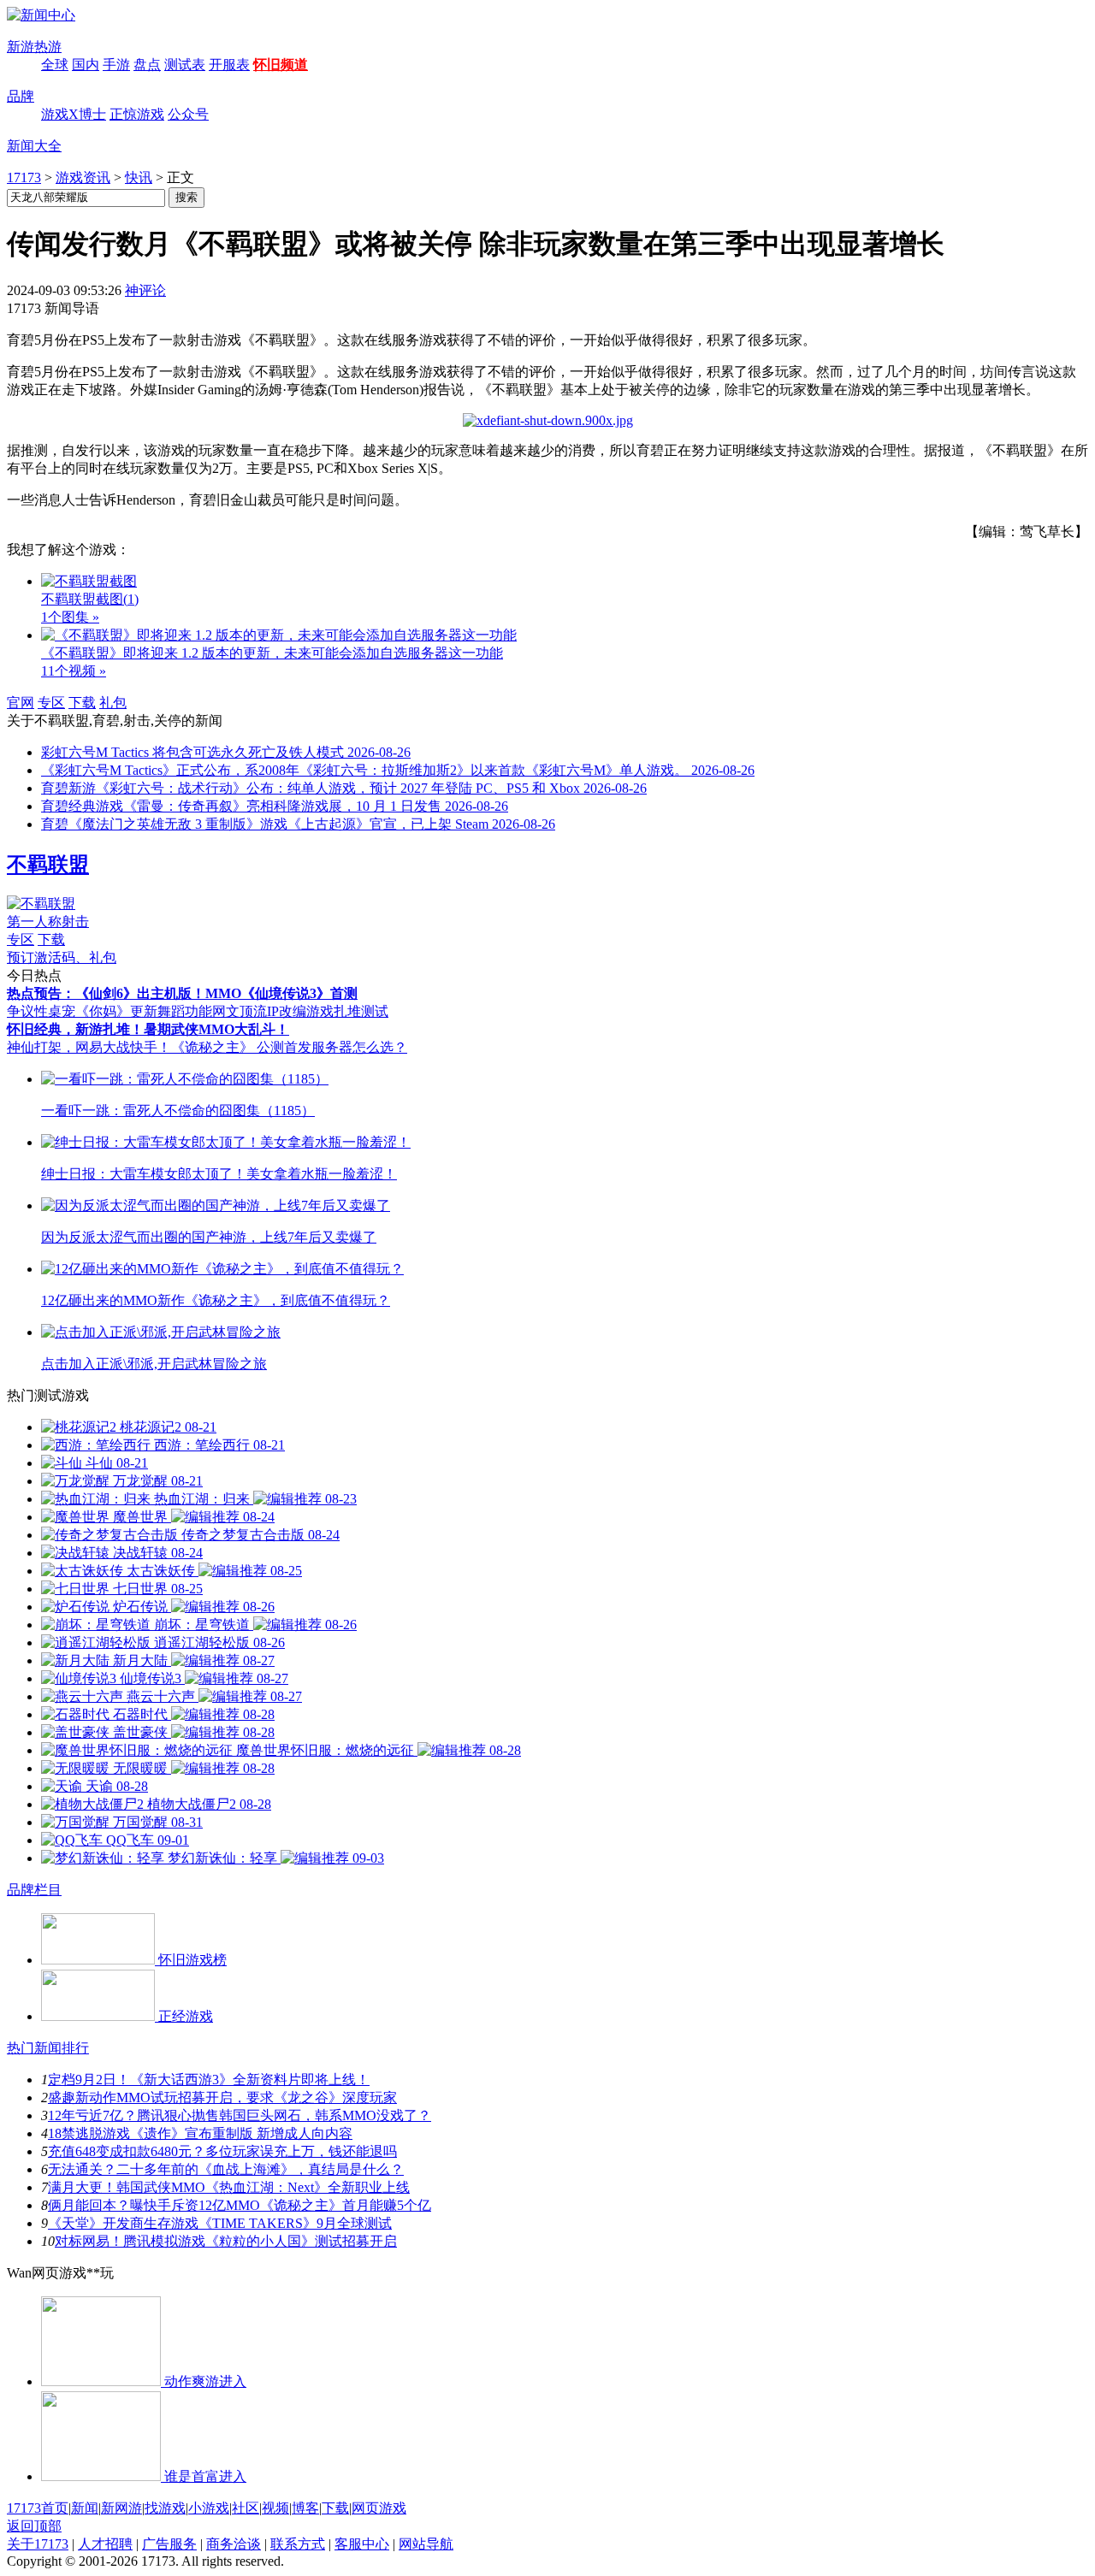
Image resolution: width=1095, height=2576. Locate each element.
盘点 (147, 65)
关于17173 (38, 2544)
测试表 (185, 65)
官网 (21, 703)
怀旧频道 (281, 65)
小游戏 (209, 2508)
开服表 (229, 65)
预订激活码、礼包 (62, 957)
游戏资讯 (83, 177)
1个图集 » (70, 617)
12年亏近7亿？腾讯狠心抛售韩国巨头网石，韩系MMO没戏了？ (240, 2115)
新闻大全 (34, 146)
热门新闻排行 (48, 2048)
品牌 (21, 96)
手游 (116, 65)
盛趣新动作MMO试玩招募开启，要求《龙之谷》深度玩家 (222, 2097)
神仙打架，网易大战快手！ (89, 1047)
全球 (55, 65)
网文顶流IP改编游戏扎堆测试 (300, 1011)
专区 (51, 703)
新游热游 (34, 47)
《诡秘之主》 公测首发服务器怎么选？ (289, 1047)
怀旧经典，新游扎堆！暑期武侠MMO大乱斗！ (148, 1029)
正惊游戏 (137, 114)
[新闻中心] (41, 15)
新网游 (121, 2508)
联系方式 (298, 2544)
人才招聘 (105, 2544)
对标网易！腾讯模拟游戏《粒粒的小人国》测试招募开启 (226, 2241)
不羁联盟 (48, 865)
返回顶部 (34, 2526)
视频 (275, 2508)
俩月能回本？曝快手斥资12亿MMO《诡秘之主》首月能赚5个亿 (240, 2205)
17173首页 (38, 2508)
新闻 (85, 2508)
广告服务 (169, 2544)
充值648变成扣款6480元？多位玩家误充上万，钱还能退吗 (222, 2151)
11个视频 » (74, 671)
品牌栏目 (34, 1890)
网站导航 (426, 2544)
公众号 (188, 114)
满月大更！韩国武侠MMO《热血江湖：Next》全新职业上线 (229, 2187)
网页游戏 (379, 2508)
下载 (82, 703)
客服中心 (362, 2544)
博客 (305, 2508)
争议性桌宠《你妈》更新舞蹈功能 (109, 1011)
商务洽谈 (234, 2544)
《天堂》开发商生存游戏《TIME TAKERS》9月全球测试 (220, 2223)
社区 (246, 2508)
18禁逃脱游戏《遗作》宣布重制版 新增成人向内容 (200, 2133)
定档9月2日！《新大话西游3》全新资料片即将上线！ (209, 2080)
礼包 (113, 703)
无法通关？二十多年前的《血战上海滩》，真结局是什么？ (226, 2169)
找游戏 (165, 2508)
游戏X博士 (74, 114)
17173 (24, 177)
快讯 (139, 177)
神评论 (145, 290)
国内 (86, 65)
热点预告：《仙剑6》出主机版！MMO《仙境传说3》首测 (182, 993)
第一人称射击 (48, 922)
